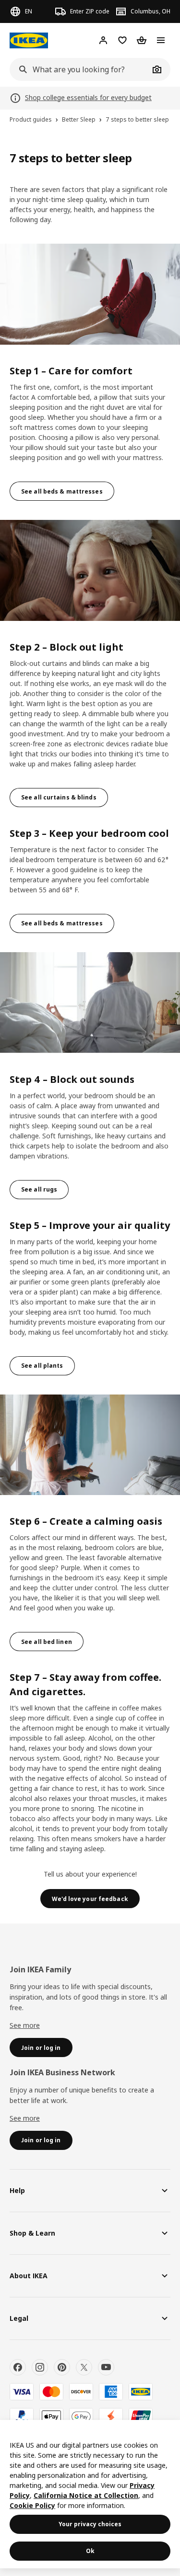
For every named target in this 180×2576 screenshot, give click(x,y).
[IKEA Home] (29, 40)
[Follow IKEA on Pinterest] (62, 2367)
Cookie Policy (32, 2505)
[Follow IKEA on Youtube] (106, 2367)
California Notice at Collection (86, 2495)
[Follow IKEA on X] (84, 2367)
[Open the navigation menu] (161, 40)
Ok (90, 2551)
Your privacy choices (90, 2524)
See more (25, 2025)
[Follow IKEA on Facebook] (18, 2367)
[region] (90, 2494)
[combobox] (79, 69)
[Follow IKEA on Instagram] (40, 2367)
